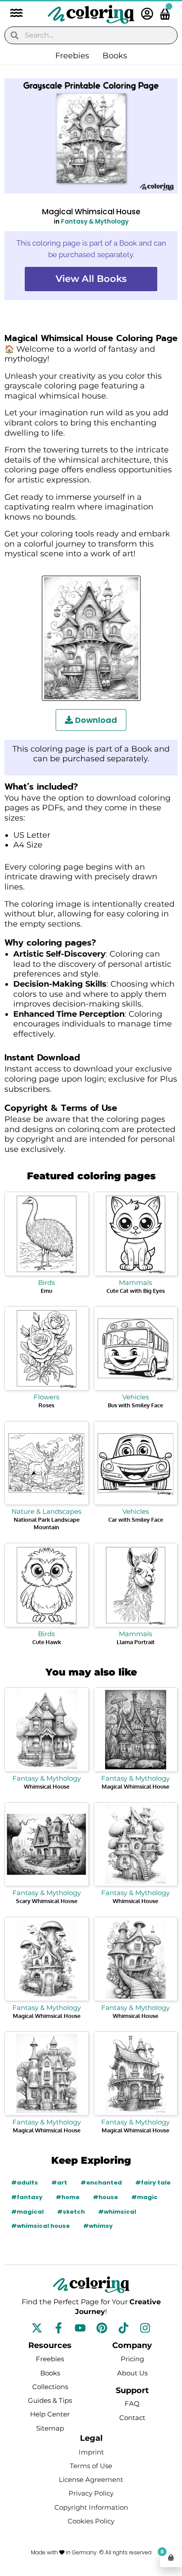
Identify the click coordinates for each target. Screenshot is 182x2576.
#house (105, 2197)
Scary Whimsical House (47, 1901)
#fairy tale (153, 2183)
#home (68, 2197)
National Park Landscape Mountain (47, 1523)
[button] (12, 14)
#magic (144, 2197)
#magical (27, 2212)
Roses (46, 1405)
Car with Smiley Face (136, 1520)
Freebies (72, 56)
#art (59, 2183)
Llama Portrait (136, 1642)
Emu (46, 1291)
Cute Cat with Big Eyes (136, 1291)
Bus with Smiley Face (135, 1405)
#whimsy (98, 2226)
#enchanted (101, 2183)
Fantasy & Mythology (95, 222)
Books (115, 56)
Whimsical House (47, 1786)
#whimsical (117, 2212)
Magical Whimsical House (135, 1786)
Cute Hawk (47, 1642)
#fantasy (27, 2197)
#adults (25, 2183)
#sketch (71, 2212)
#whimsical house (40, 2226)
